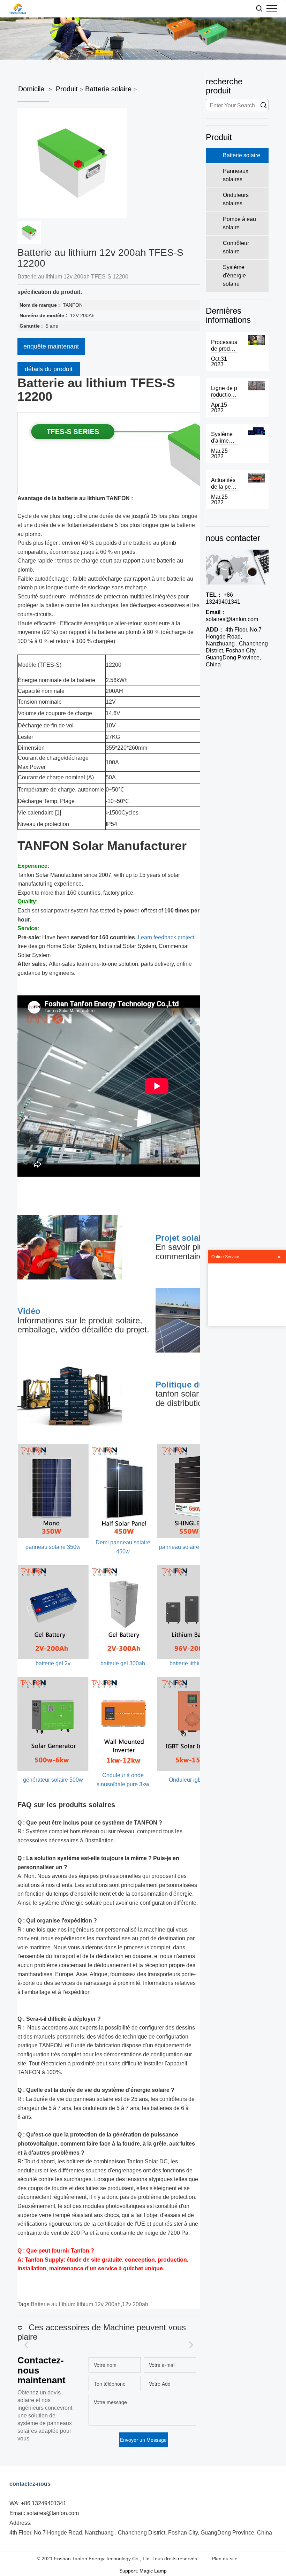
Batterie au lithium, (54, 2304)
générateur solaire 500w (53, 1780)
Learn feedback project (166, 937)
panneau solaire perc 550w (193, 1547)
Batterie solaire (108, 89)
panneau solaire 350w (53, 1547)
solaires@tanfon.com (232, 616)
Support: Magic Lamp (143, 2571)
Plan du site (225, 2559)
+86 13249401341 (223, 598)
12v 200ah (135, 2304)
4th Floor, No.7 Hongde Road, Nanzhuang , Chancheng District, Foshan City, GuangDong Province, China (237, 647)
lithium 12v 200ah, (99, 2304)
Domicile (31, 89)
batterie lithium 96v (193, 1663)
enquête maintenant (51, 346)
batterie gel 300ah (123, 1663)
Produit (67, 89)
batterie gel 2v (53, 1663)
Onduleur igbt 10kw (193, 1780)
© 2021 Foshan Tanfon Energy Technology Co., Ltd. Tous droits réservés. (118, 2559)
